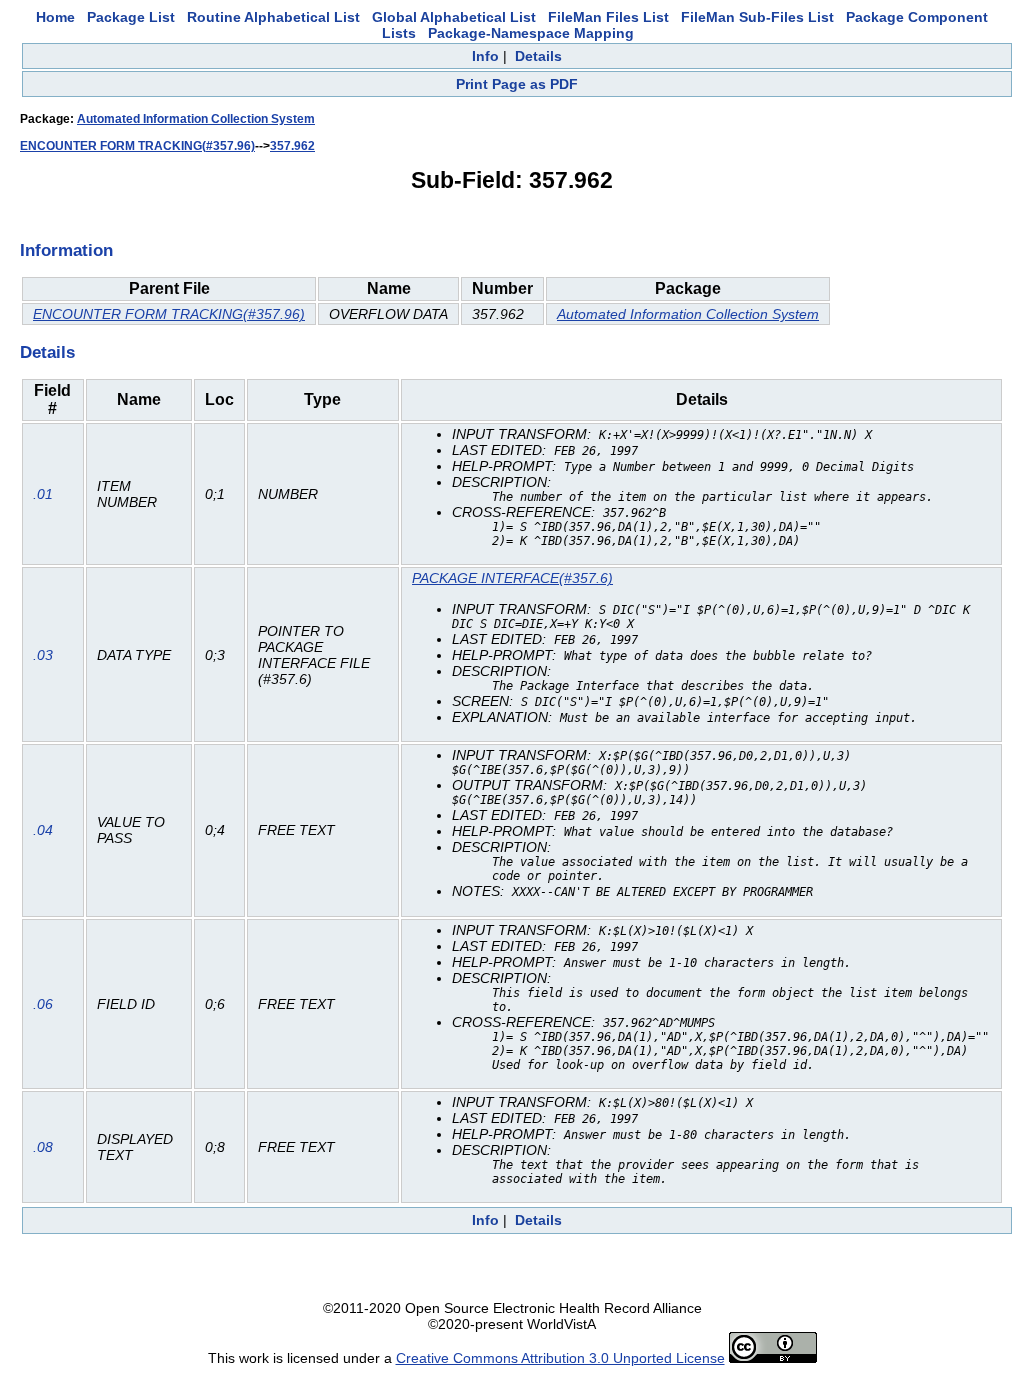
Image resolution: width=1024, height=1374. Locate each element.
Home (55, 17)
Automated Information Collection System (196, 119)
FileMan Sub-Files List (757, 17)
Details (538, 56)
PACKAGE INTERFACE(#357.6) (512, 578)
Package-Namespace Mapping (531, 33)
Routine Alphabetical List (273, 17)
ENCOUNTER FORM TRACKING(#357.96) (137, 146)
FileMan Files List (608, 17)
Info (485, 56)
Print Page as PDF (517, 84)
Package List (131, 17)
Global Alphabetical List (454, 17)
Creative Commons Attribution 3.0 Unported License (560, 1358)
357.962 (292, 146)
